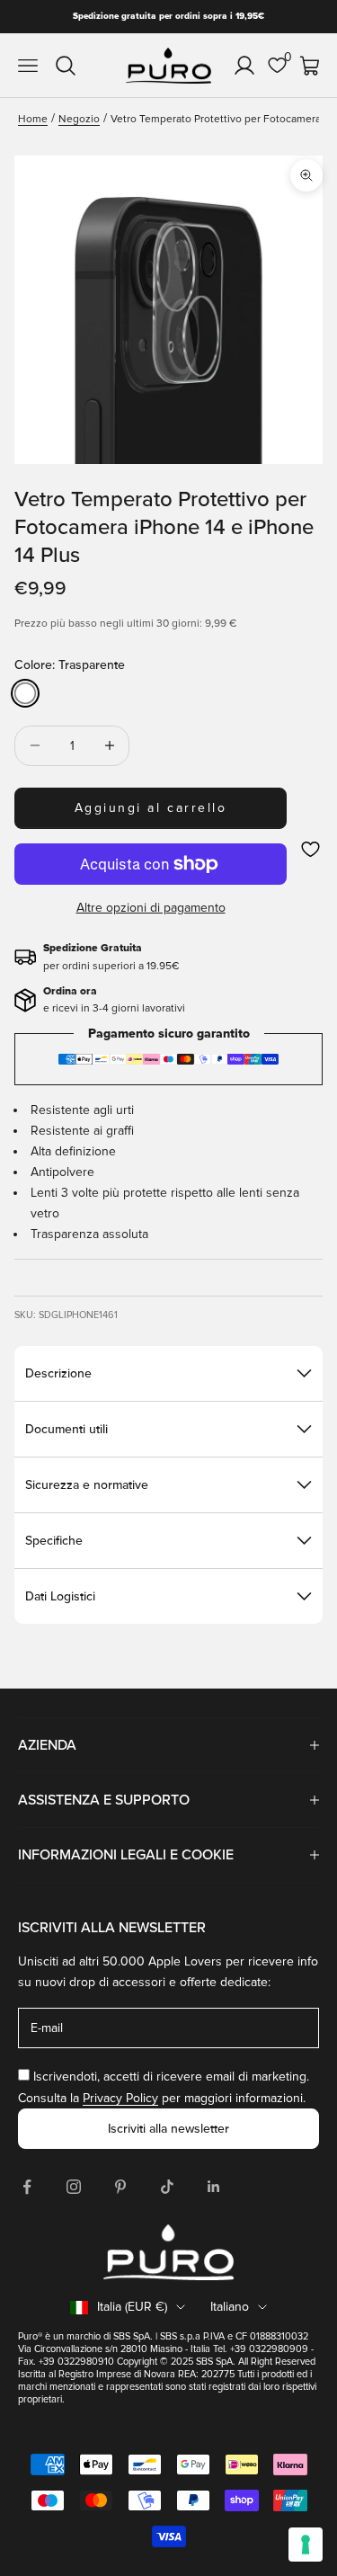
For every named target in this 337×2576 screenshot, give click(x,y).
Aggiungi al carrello (151, 808)
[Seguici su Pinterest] (120, 2187)
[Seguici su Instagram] (74, 2187)
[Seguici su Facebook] (27, 2187)
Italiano (230, 2307)
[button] (310, 849)
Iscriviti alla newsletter (168, 2129)
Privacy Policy (120, 2098)
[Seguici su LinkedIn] (214, 2187)
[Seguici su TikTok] (167, 2187)
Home (33, 119)
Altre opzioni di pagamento (151, 908)
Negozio (79, 119)
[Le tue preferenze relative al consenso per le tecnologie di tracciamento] (306, 2545)
